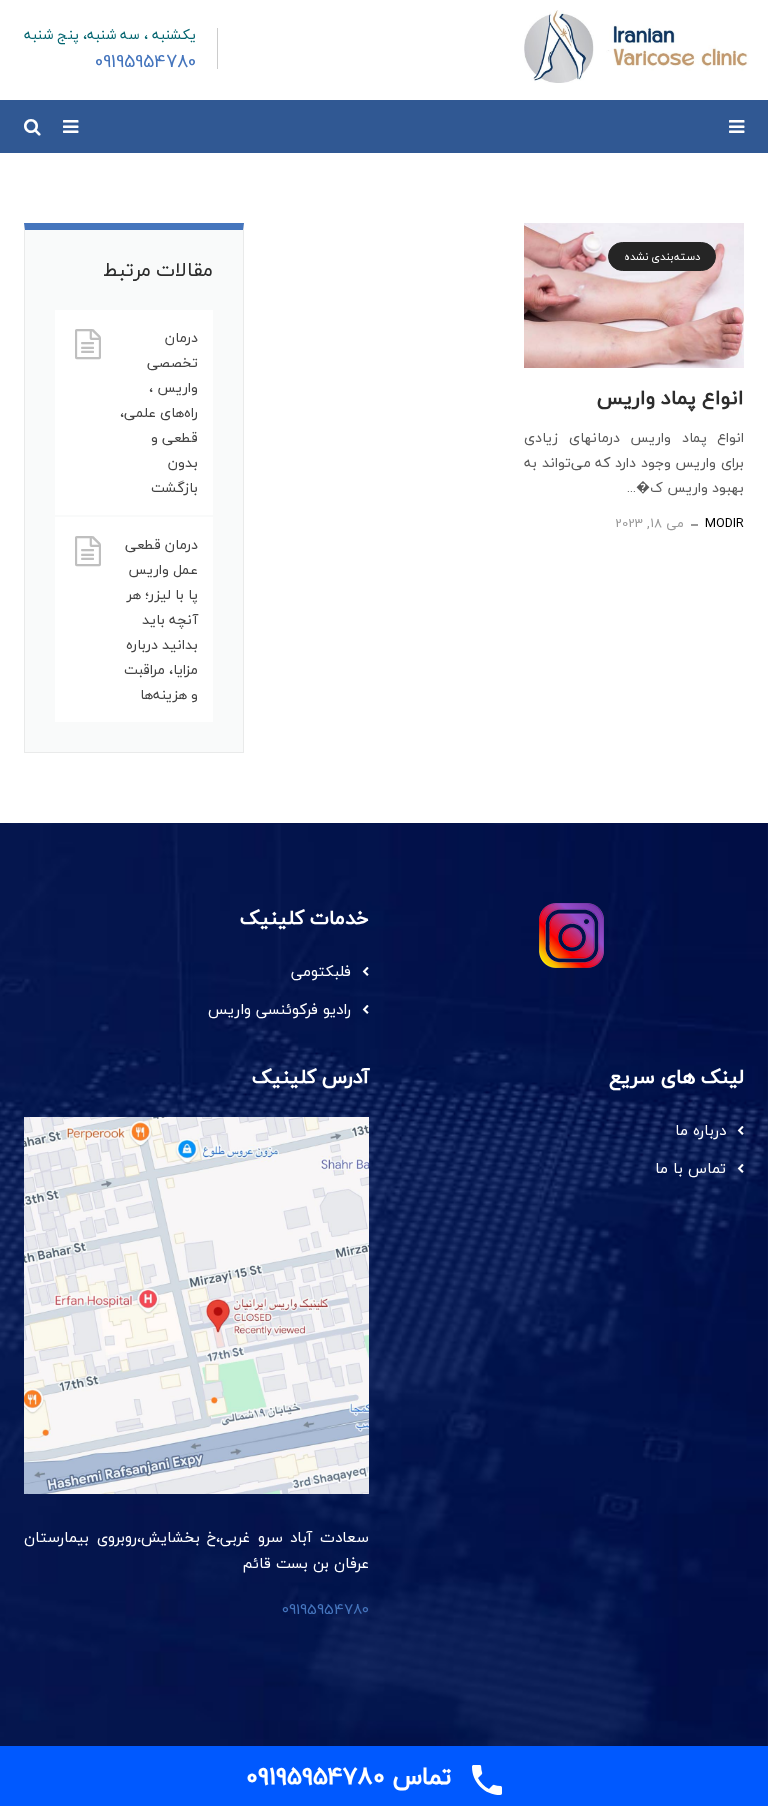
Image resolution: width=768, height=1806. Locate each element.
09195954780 (325, 1609)
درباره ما (700, 1130)
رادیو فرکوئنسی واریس (279, 1009)
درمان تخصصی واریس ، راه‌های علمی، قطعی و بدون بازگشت (159, 412)
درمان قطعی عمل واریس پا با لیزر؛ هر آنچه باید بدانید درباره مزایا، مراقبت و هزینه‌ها (161, 619)
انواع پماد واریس (670, 397)
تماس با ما (690, 1168)
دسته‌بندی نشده (662, 256)
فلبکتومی (321, 971)
